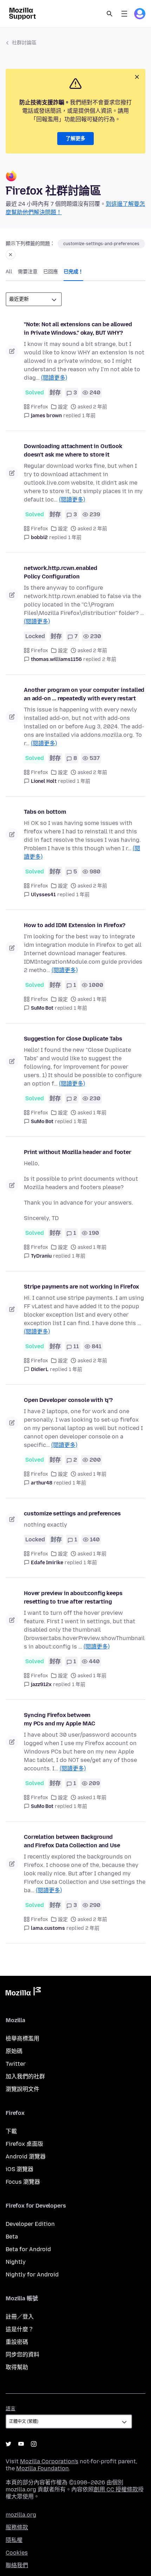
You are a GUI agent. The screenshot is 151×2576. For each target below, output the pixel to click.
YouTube (21, 2444)
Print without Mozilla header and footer (78, 1152)
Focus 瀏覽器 (23, 2182)
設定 (63, 407)
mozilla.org (21, 2515)
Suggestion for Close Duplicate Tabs (73, 1039)
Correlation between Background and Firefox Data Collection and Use (72, 1841)
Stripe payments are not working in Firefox (81, 1287)
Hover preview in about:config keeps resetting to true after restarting (73, 1597)
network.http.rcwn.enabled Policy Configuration (61, 572)
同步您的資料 (22, 2355)
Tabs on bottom (45, 812)
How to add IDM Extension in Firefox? (75, 925)
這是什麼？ (20, 2329)
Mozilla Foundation (42, 2468)
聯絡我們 (17, 2565)
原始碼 (14, 2051)
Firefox (40, 407)
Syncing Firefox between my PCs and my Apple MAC (60, 1719)
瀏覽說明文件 (22, 2089)
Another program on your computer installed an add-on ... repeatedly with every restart (84, 694)
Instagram (34, 2444)
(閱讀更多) (54, 378)
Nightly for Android (32, 2275)
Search (110, 14)
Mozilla (23, 1993)
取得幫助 (17, 2367)
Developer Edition (30, 2224)
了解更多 (75, 139)
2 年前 (109, 659)
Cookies (17, 2553)
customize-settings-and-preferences (101, 244)
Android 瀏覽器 (26, 2157)
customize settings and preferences (72, 1513)
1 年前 (89, 416)
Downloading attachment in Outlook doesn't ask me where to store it (73, 450)
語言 (11, 2409)
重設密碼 (17, 2342)
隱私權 (14, 2540)
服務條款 (17, 2527)
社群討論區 (24, 43)
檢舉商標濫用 (22, 2038)
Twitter (16, 2064)
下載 (11, 2131)
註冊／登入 (20, 2317)
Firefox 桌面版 (24, 2144)
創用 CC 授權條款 (116, 2489)
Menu (124, 14)
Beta (12, 2237)
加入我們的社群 (25, 2076)
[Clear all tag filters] (11, 255)
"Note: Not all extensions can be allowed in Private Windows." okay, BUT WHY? (78, 329)
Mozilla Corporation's (49, 2461)
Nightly (16, 2262)
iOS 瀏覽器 (19, 2169)
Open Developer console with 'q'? (68, 1400)
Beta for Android (28, 2249)
